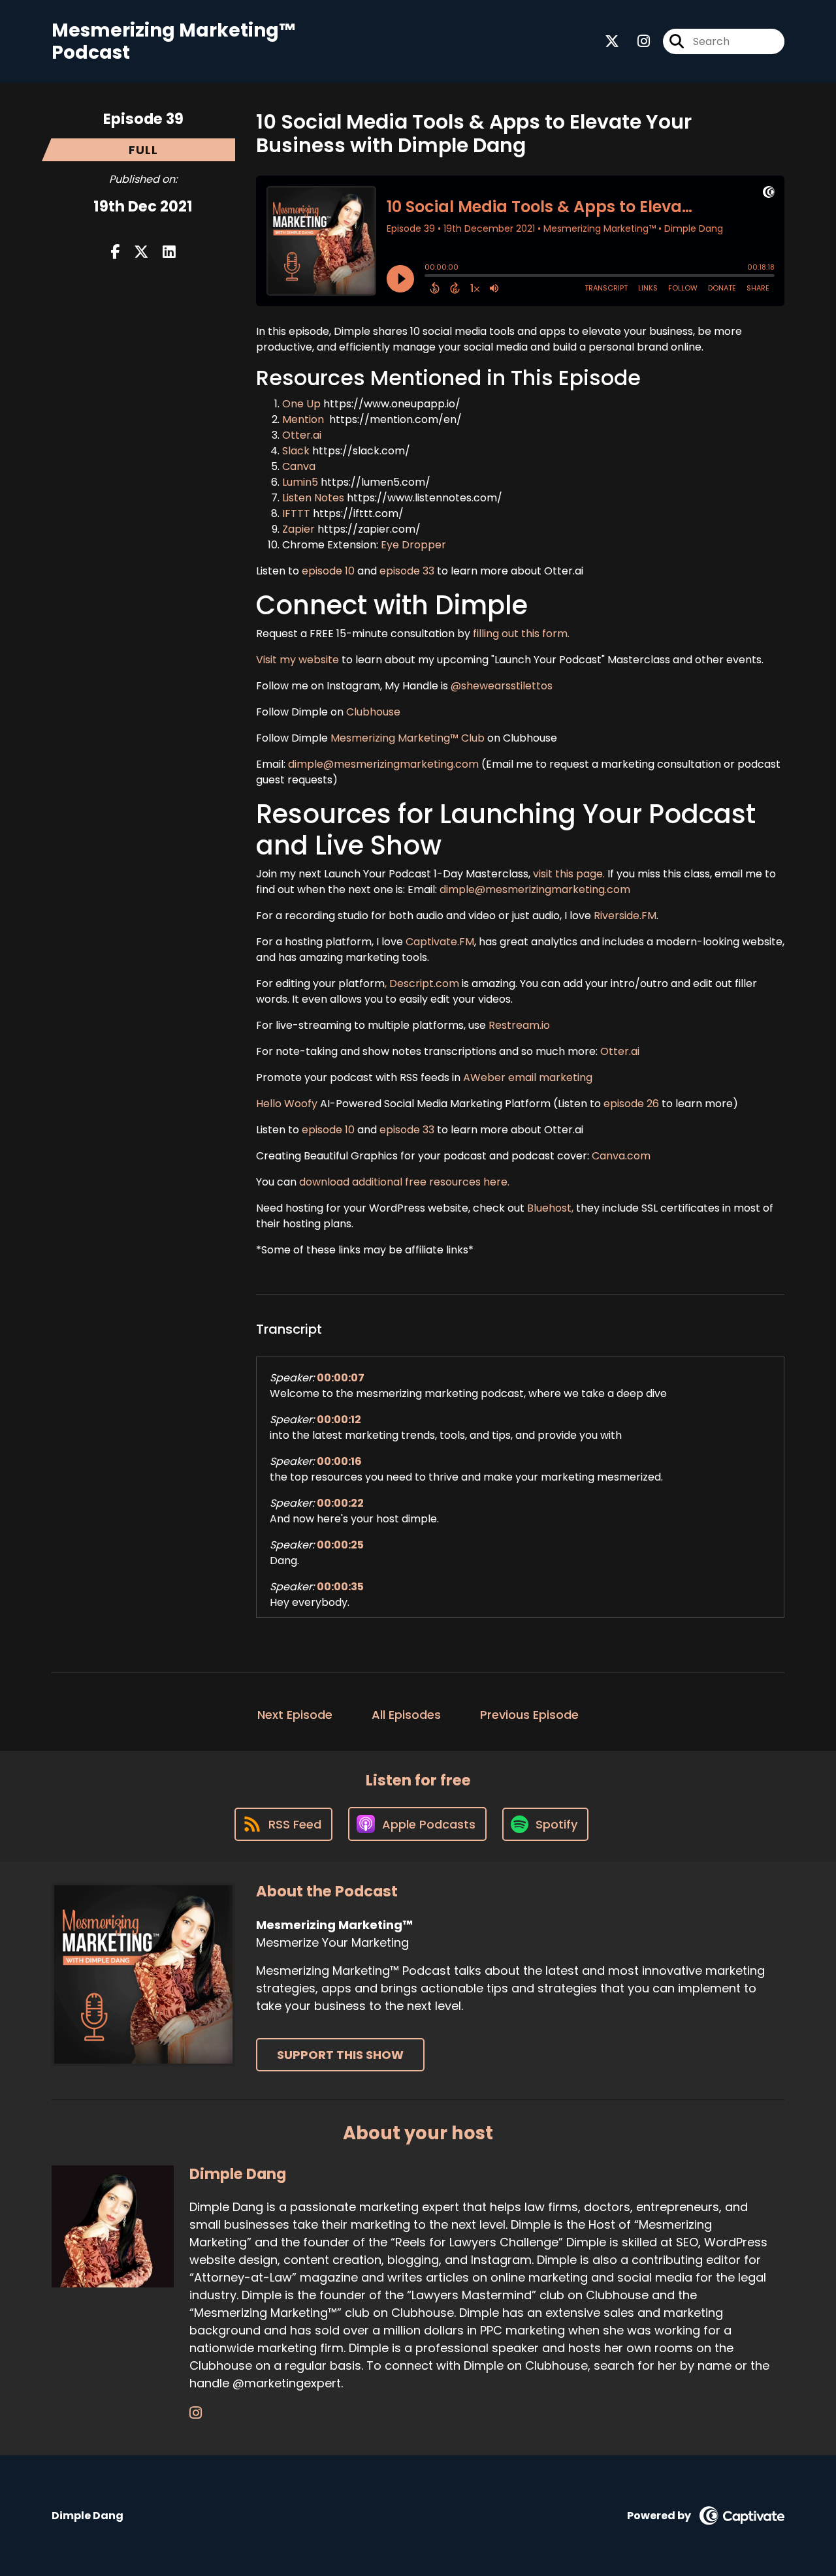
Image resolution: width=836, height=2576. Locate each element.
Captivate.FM (440, 942)
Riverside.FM (625, 916)
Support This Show (340, 2055)
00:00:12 (339, 1420)
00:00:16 (339, 1461)
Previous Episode (529, 1715)
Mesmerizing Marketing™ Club (408, 738)
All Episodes (406, 1715)
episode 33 (407, 571)
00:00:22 (340, 1503)
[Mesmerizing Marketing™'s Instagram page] (636, 41)
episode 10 (328, 571)
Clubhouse (372, 712)
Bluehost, (550, 1208)
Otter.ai (303, 435)
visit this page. (569, 874)
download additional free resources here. (404, 1182)
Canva (299, 466)
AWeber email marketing (528, 1077)
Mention (303, 419)
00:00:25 (340, 1545)
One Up (301, 404)
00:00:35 (340, 1587)
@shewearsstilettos (502, 686)
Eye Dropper (413, 545)
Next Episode (295, 1715)
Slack (297, 451)
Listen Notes (313, 498)
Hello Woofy (288, 1104)
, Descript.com (422, 983)
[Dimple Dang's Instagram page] (196, 2413)
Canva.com (621, 1156)
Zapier (298, 529)
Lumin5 (300, 482)
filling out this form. (521, 634)
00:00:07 (341, 1378)
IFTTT (296, 513)
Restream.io (518, 1025)
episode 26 (631, 1104)
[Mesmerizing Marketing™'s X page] (612, 41)
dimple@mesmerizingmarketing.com (383, 764)
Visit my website (299, 660)
